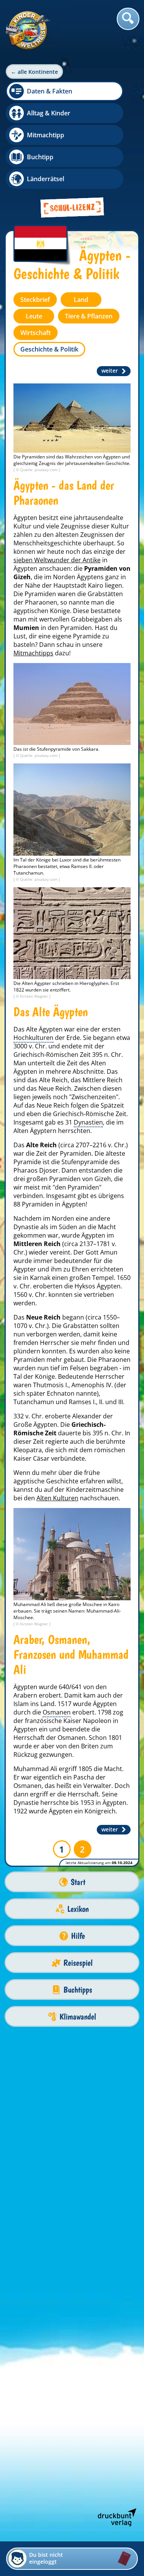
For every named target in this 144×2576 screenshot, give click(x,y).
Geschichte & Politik (49, 349)
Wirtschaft (36, 333)
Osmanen (57, 1712)
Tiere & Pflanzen (89, 316)
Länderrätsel (46, 179)
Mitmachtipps (33, 653)
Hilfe (78, 1936)
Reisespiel (78, 1963)
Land (81, 300)
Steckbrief (35, 300)
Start (78, 1882)
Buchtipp (40, 157)
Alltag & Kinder (49, 113)
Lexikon (78, 1909)
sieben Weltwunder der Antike (57, 560)
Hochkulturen (33, 1038)
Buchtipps (78, 1990)
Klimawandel (78, 2017)
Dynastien (88, 1122)
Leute (34, 316)
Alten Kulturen (57, 1498)
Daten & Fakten (50, 91)
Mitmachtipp (46, 135)
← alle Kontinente (34, 72)
